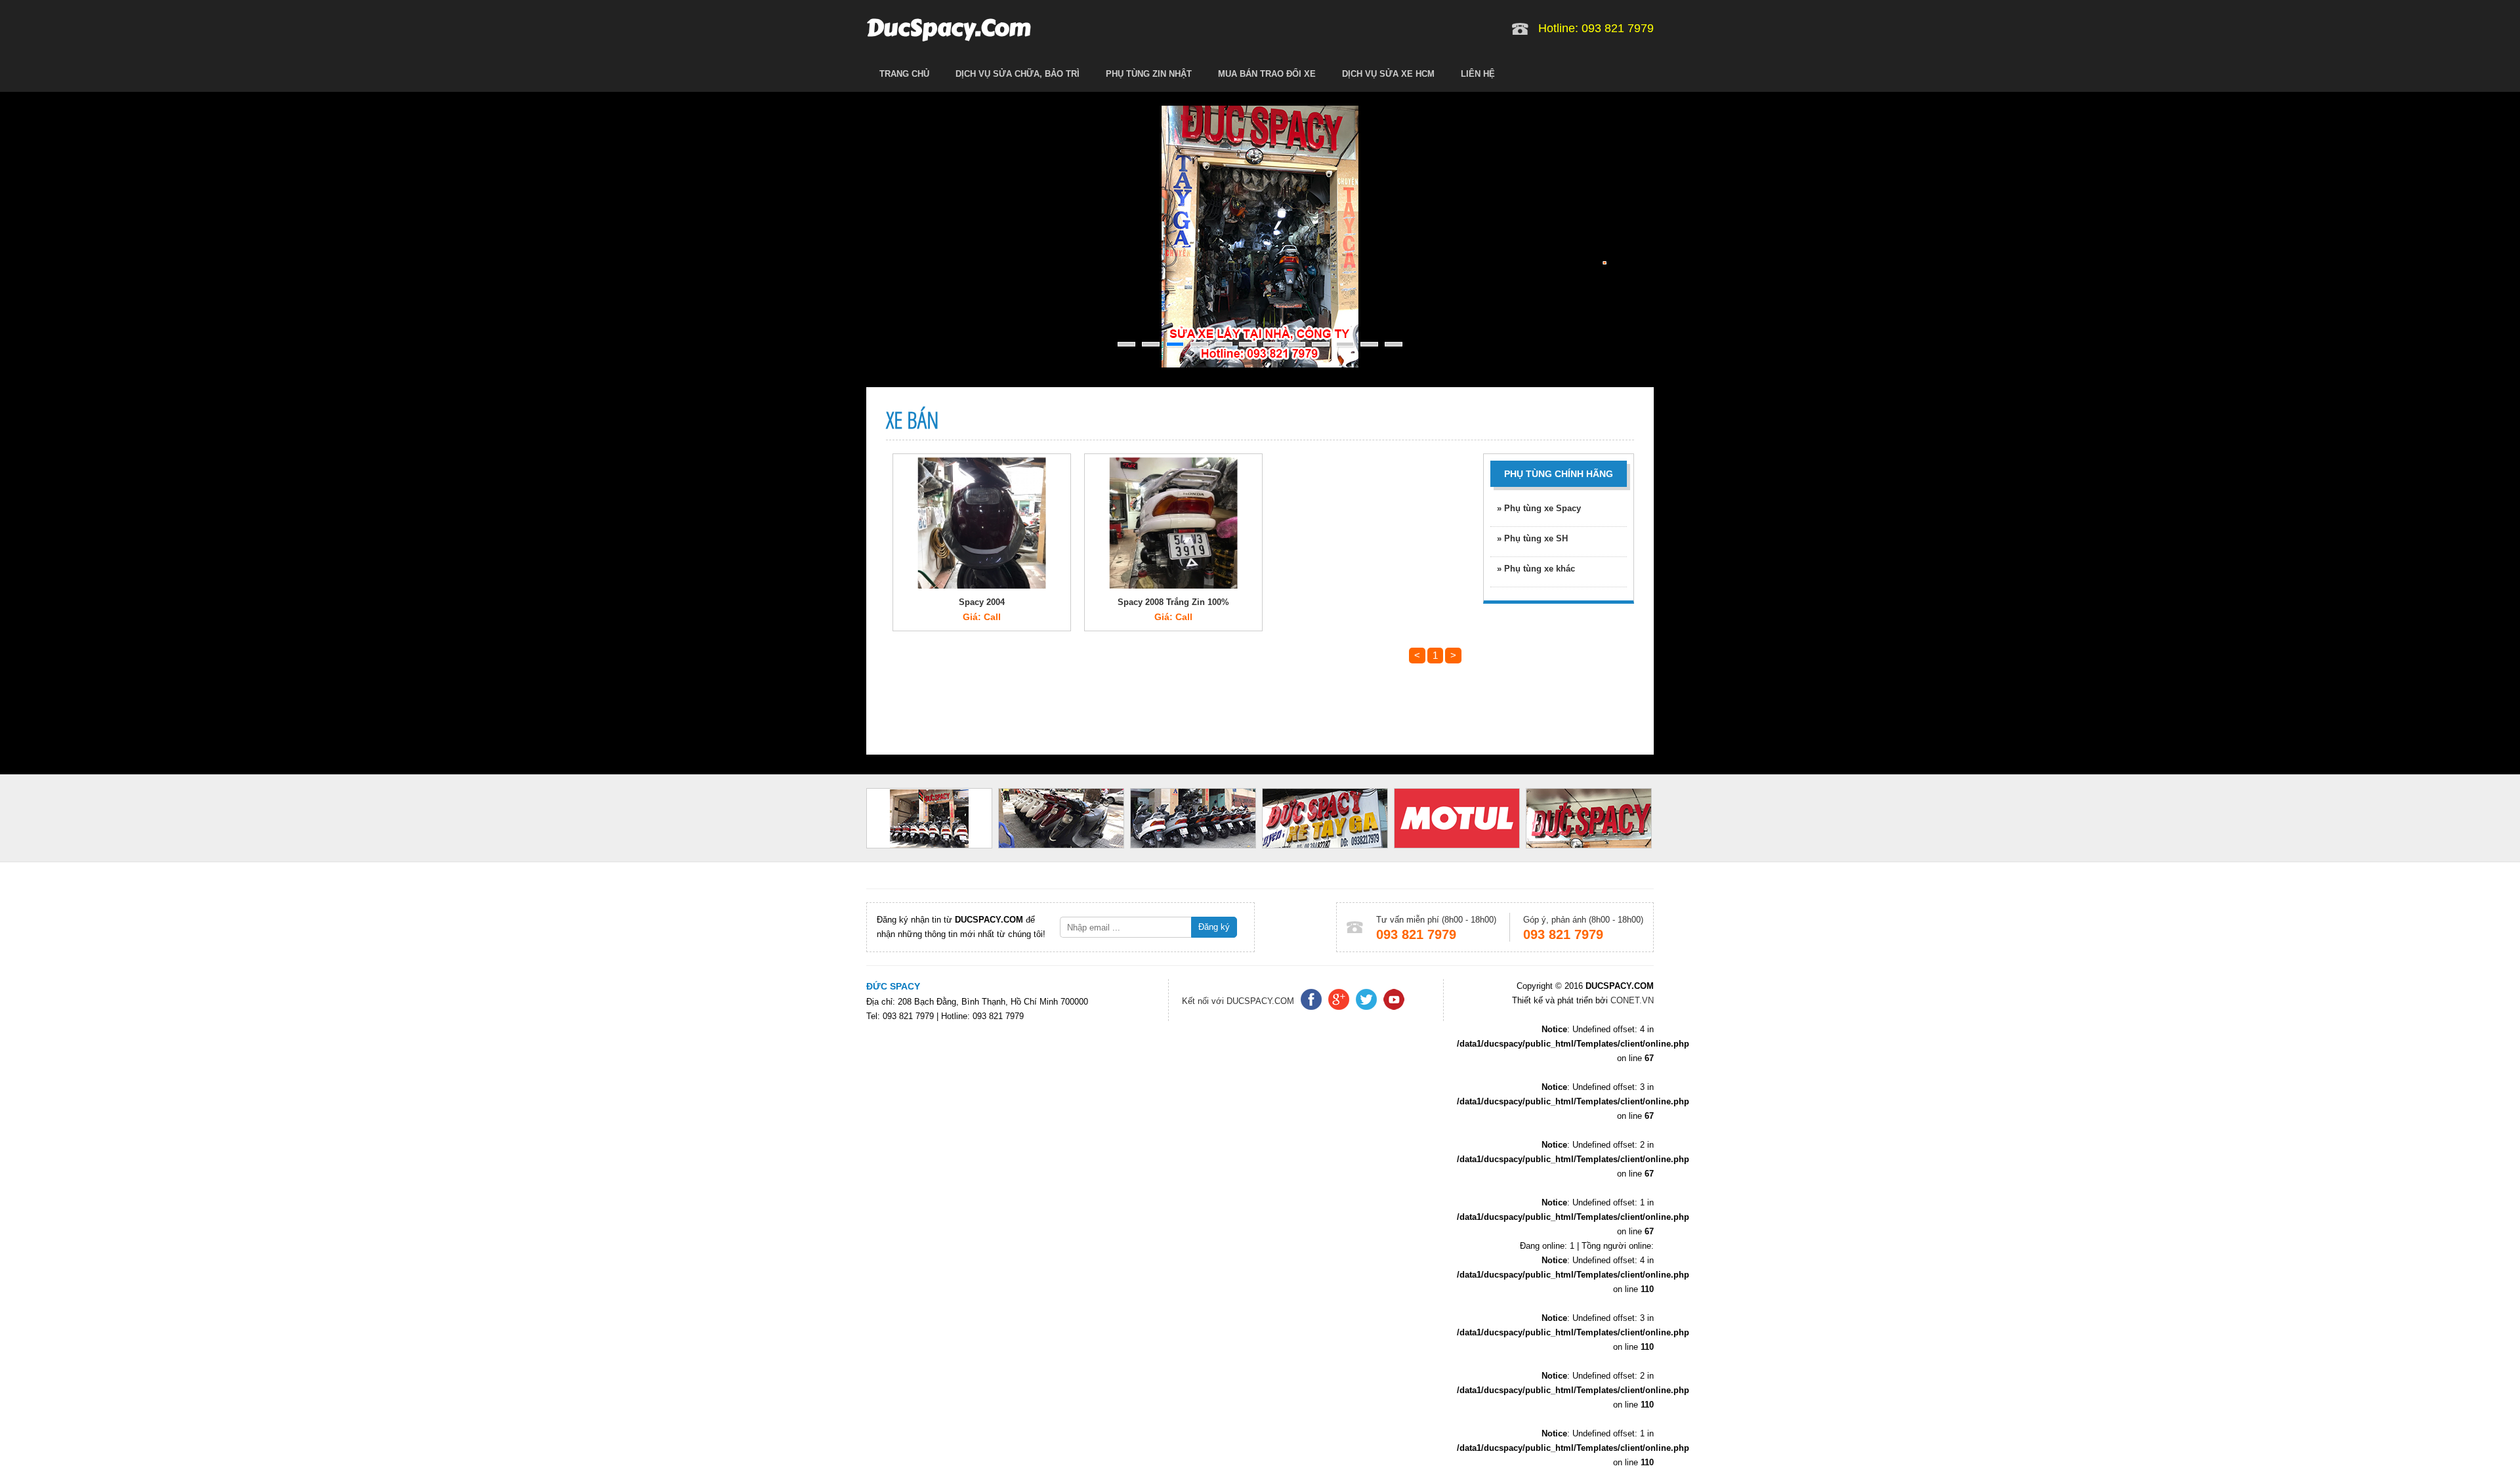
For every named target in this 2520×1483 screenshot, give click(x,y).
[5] (1224, 344)
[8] (1296, 344)
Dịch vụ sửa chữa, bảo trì (1018, 74)
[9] (1321, 344)
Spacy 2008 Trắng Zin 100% (1173, 602)
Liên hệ (1478, 74)
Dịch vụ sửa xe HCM (1388, 74)
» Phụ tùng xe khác (1536, 569)
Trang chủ (904, 74)
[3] (1175, 344)
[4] (1199, 344)
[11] (1369, 344)
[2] (1151, 344)
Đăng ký (1214, 927)
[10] (1345, 344)
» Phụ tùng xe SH (1532, 538)
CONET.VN (1631, 1000)
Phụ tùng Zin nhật (1149, 74)
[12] (1394, 344)
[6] (1248, 344)
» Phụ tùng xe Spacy (1539, 508)
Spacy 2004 (982, 602)
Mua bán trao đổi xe (1267, 74)
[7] (1272, 344)
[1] (1126, 344)
